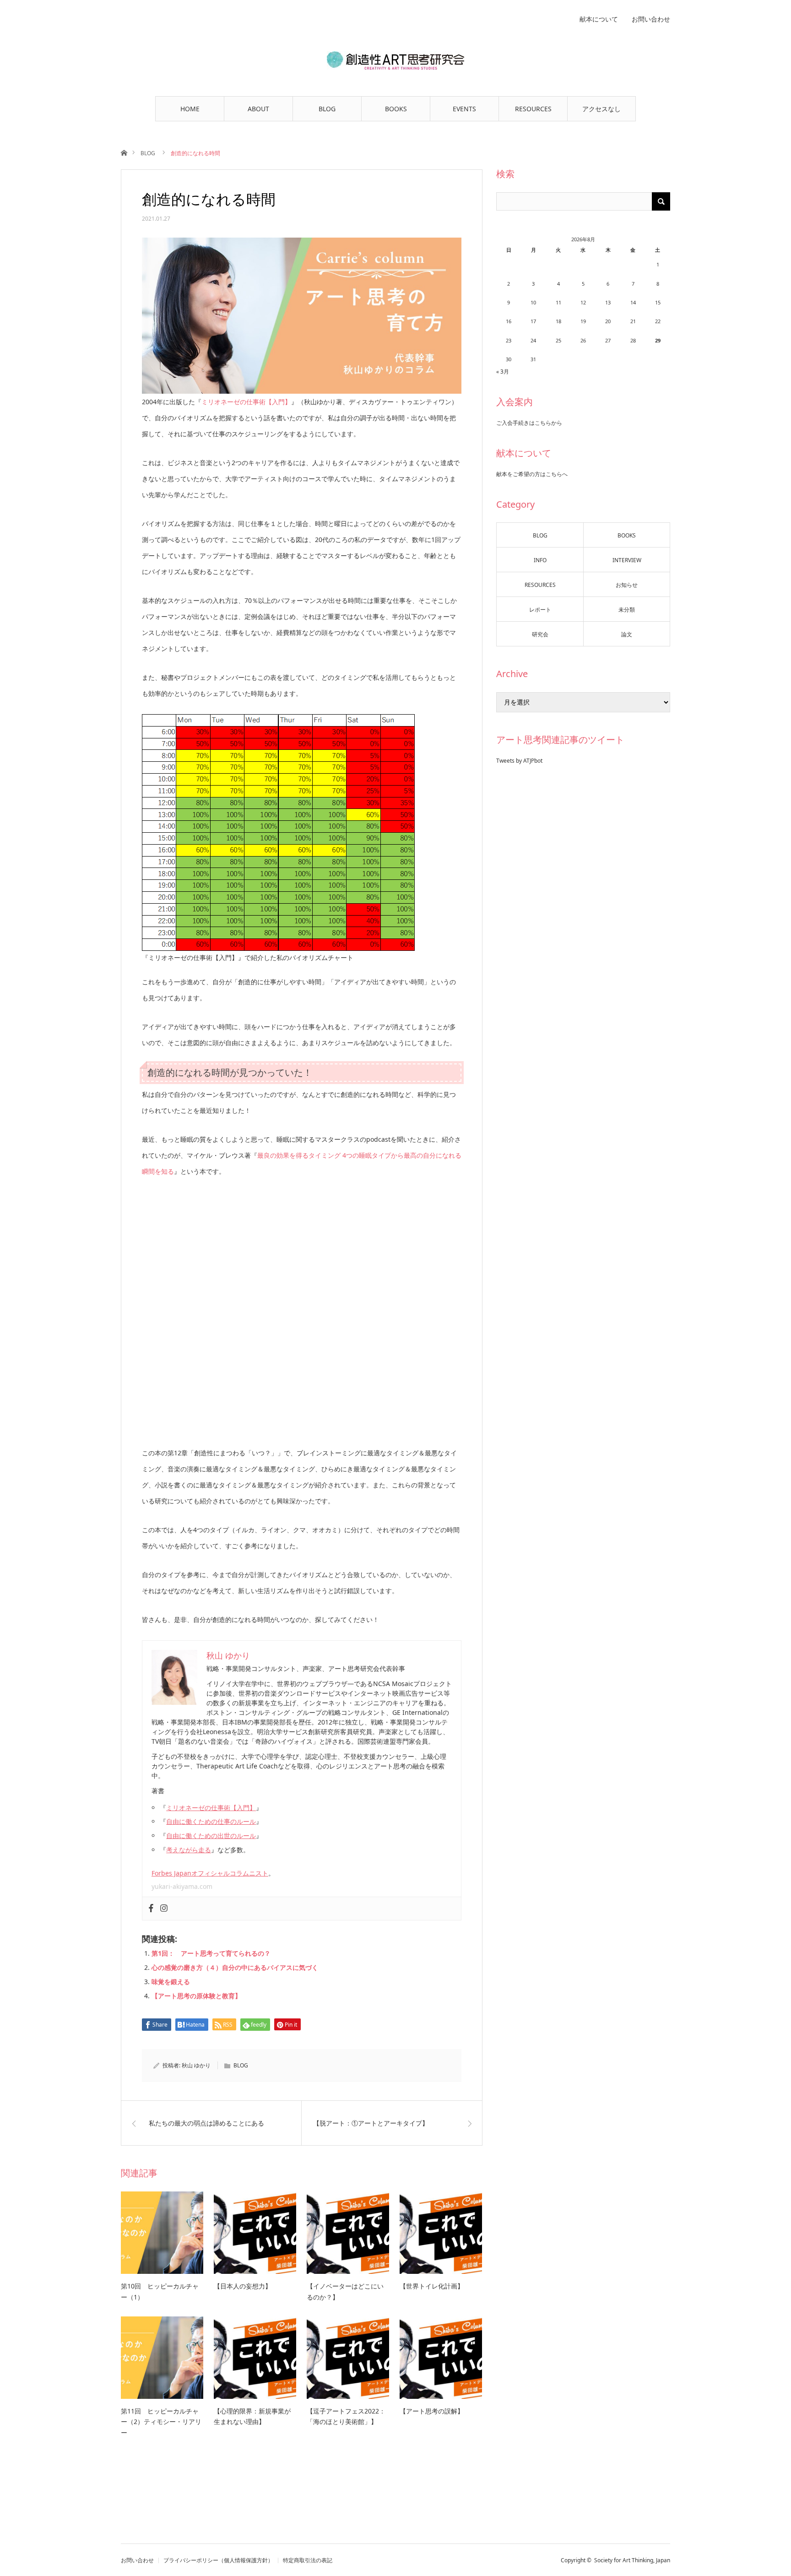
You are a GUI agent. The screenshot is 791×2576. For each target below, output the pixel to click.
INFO (540, 560)
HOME (190, 109)
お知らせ (627, 585)
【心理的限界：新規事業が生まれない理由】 (252, 2416)
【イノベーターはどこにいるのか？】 (345, 2291)
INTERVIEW (627, 560)
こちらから (548, 423)
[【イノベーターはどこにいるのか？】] (348, 2233)
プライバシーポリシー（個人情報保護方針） (218, 2560)
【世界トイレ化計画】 (432, 2286)
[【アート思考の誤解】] (441, 2358)
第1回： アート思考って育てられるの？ (211, 1953)
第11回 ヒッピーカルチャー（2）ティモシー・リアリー (161, 2422)
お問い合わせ (651, 19)
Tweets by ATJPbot (519, 761)
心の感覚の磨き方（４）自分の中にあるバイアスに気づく (235, 1967)
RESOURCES (533, 109)
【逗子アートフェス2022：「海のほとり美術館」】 (346, 2416)
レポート (540, 610)
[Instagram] (164, 1909)
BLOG (327, 109)
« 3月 (503, 371)
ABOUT (258, 109)
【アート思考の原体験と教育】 (196, 1996)
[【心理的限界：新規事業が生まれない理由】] (255, 2358)
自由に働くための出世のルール (211, 1836)
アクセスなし (601, 109)
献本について (599, 19)
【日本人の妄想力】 (243, 2286)
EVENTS (464, 109)
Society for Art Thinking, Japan (632, 2560)
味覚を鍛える (171, 1982)
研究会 (540, 634)
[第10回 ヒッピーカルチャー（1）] (162, 2233)
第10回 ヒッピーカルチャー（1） (160, 2291)
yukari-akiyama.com (182, 1886)
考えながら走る (189, 1850)
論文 (627, 634)
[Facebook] (151, 1909)
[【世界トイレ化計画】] (441, 2233)
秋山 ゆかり (196, 2065)
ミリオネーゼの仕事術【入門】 (246, 402)
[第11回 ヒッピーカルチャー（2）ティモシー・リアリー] (162, 2358)
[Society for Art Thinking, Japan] (395, 60)
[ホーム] (124, 152)
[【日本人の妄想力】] (255, 2233)
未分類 (627, 610)
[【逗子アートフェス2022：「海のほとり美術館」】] (348, 2358)
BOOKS (396, 109)
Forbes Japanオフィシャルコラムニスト (210, 1873)
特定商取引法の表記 (308, 2560)
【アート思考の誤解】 (432, 2411)
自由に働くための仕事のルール (211, 1821)
